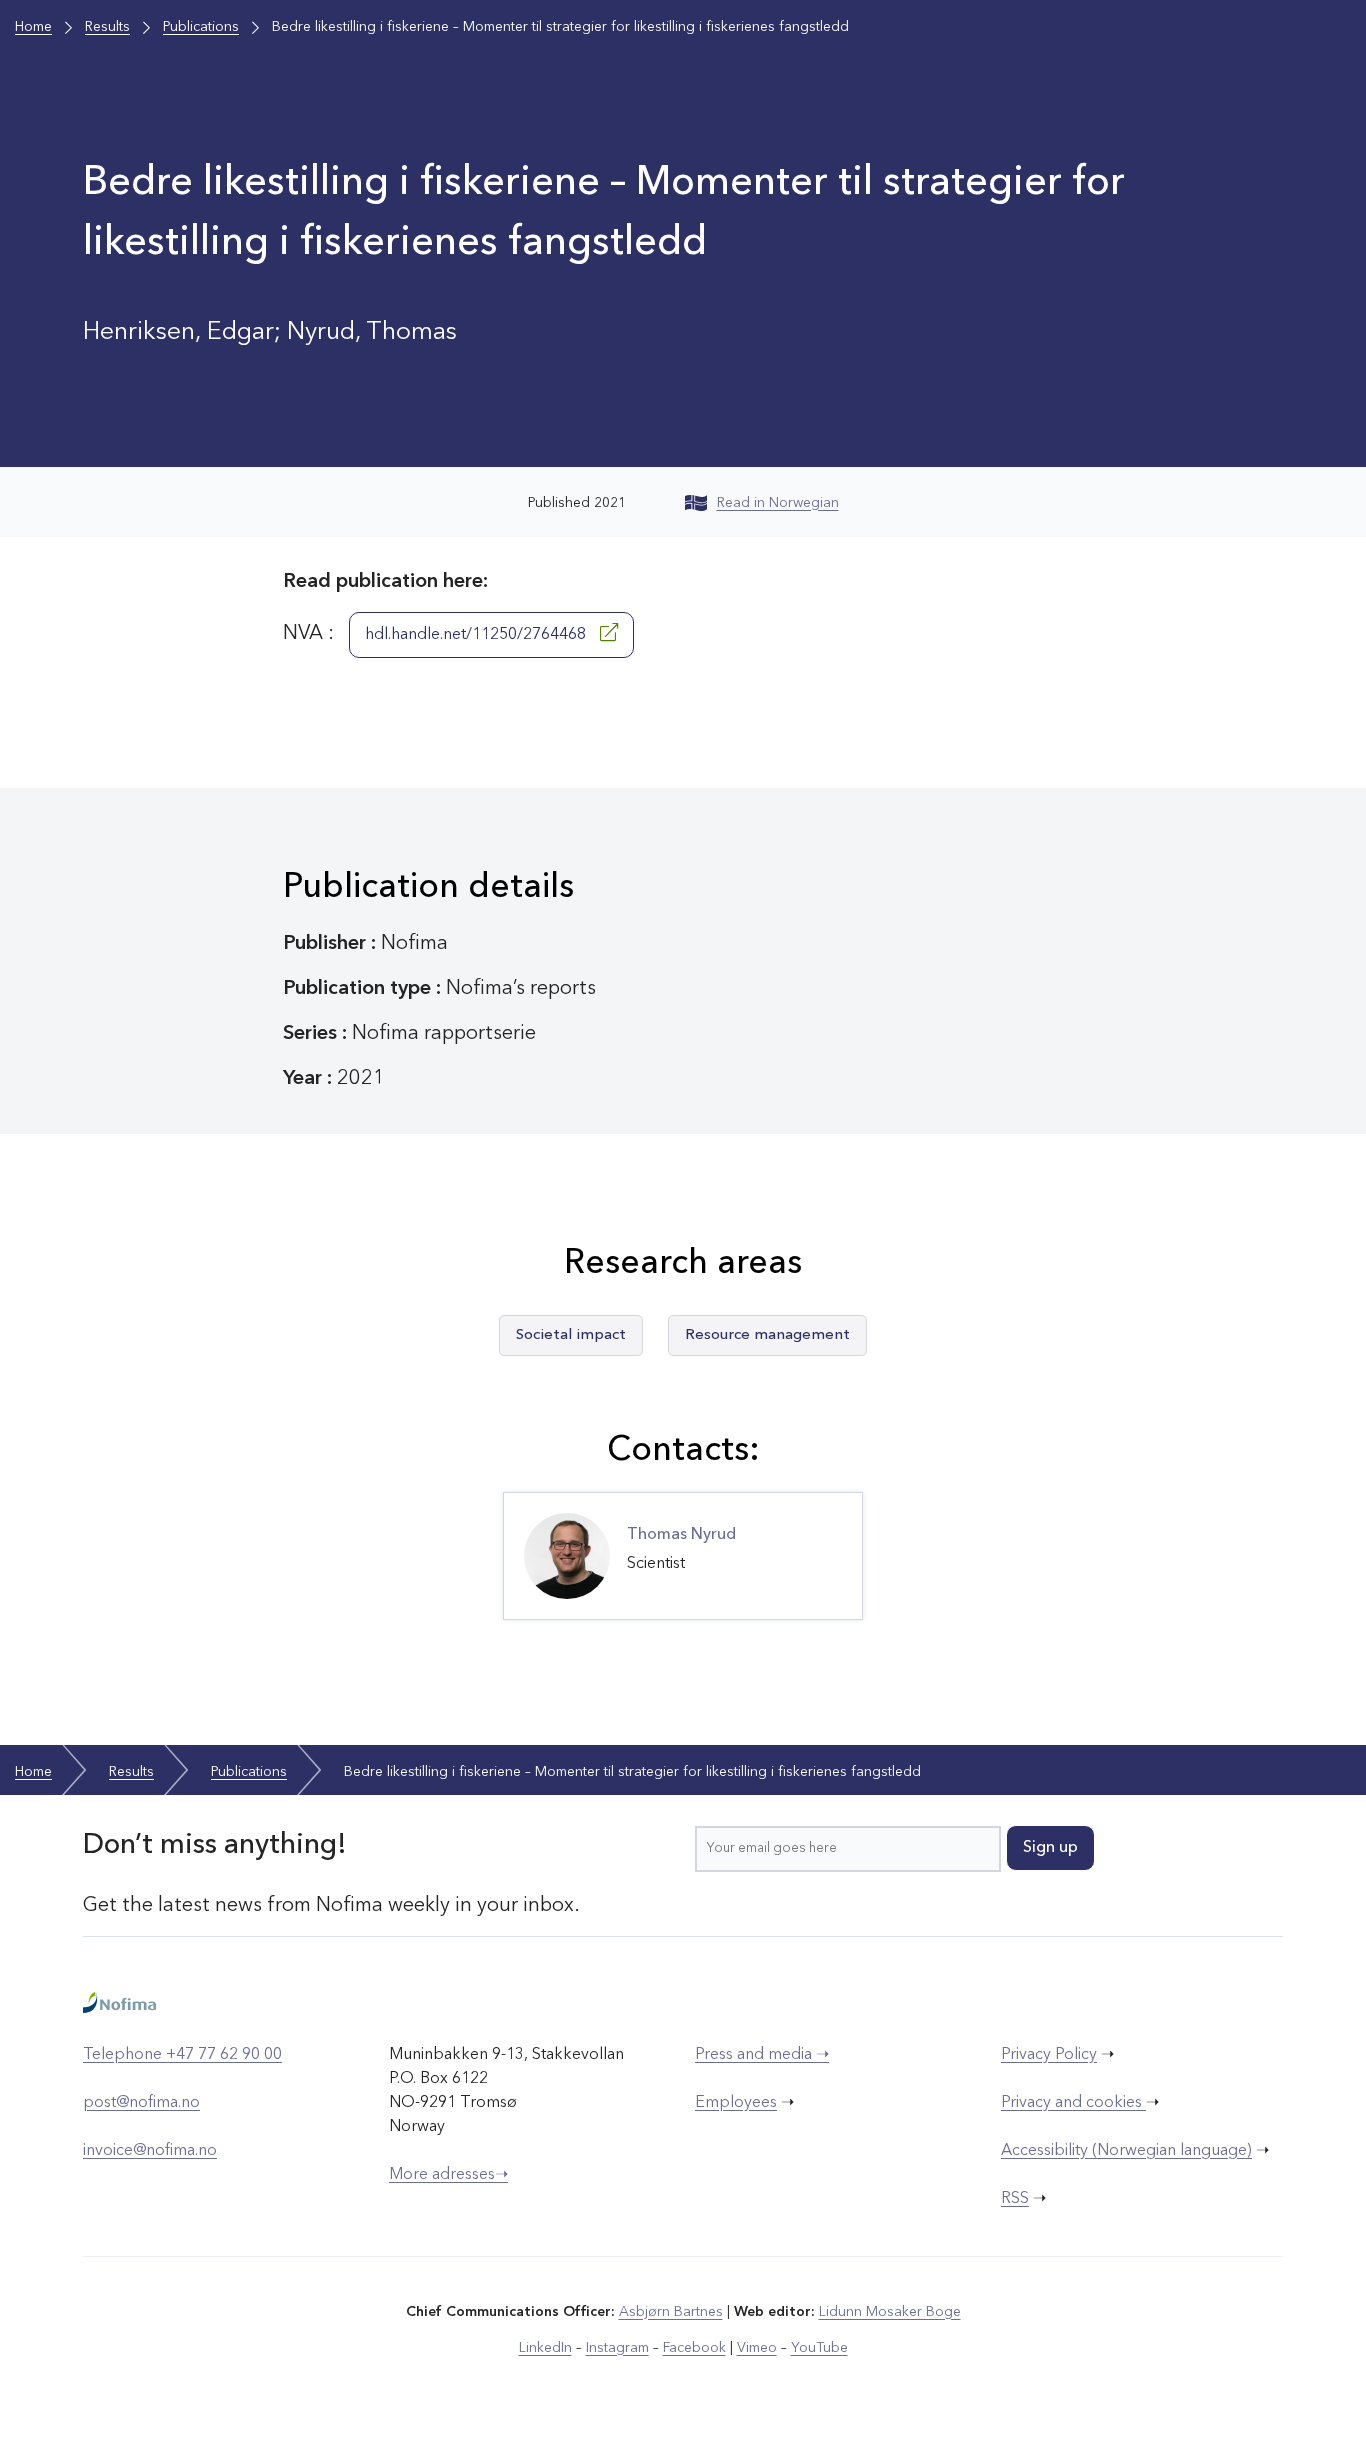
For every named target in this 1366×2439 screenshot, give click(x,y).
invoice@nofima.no (150, 2151)
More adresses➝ (448, 2175)
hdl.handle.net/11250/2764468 (477, 635)
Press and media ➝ (762, 2055)
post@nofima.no (141, 2103)
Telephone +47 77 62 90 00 (182, 2055)
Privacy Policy (1049, 2055)
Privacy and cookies (1073, 2103)
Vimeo (757, 2348)
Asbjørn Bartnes (671, 2312)
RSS (1015, 2199)
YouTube (819, 2348)
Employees (736, 2103)
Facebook (694, 2348)
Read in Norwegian (778, 503)
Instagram (617, 2348)
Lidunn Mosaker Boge (890, 2312)
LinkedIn (545, 2348)
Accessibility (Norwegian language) (1126, 2151)
